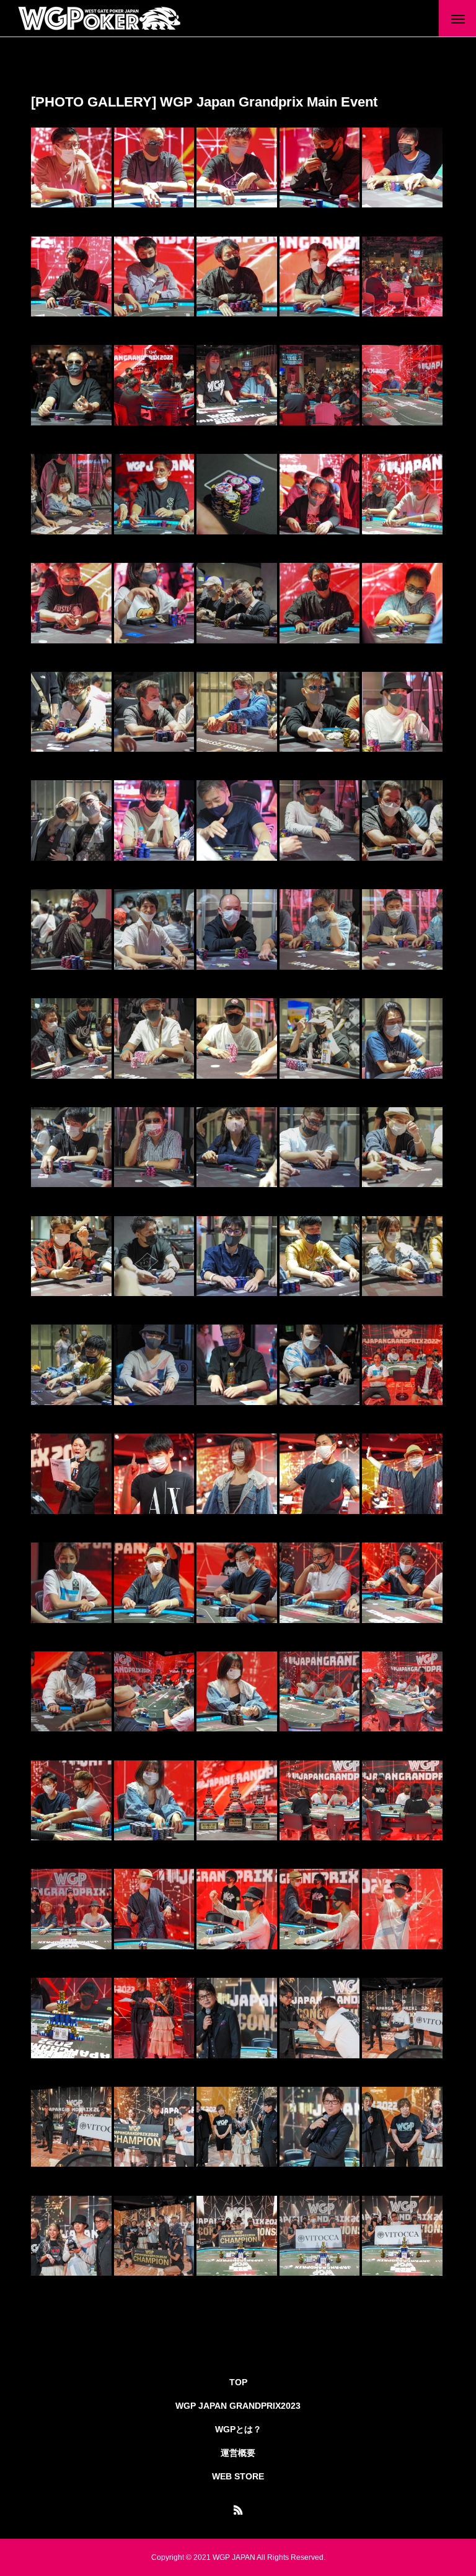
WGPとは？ (238, 2429)
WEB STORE (238, 2476)
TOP (238, 2382)
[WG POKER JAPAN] (100, 19)
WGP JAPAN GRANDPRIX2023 (238, 2406)
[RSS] (238, 2510)
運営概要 (238, 2453)
